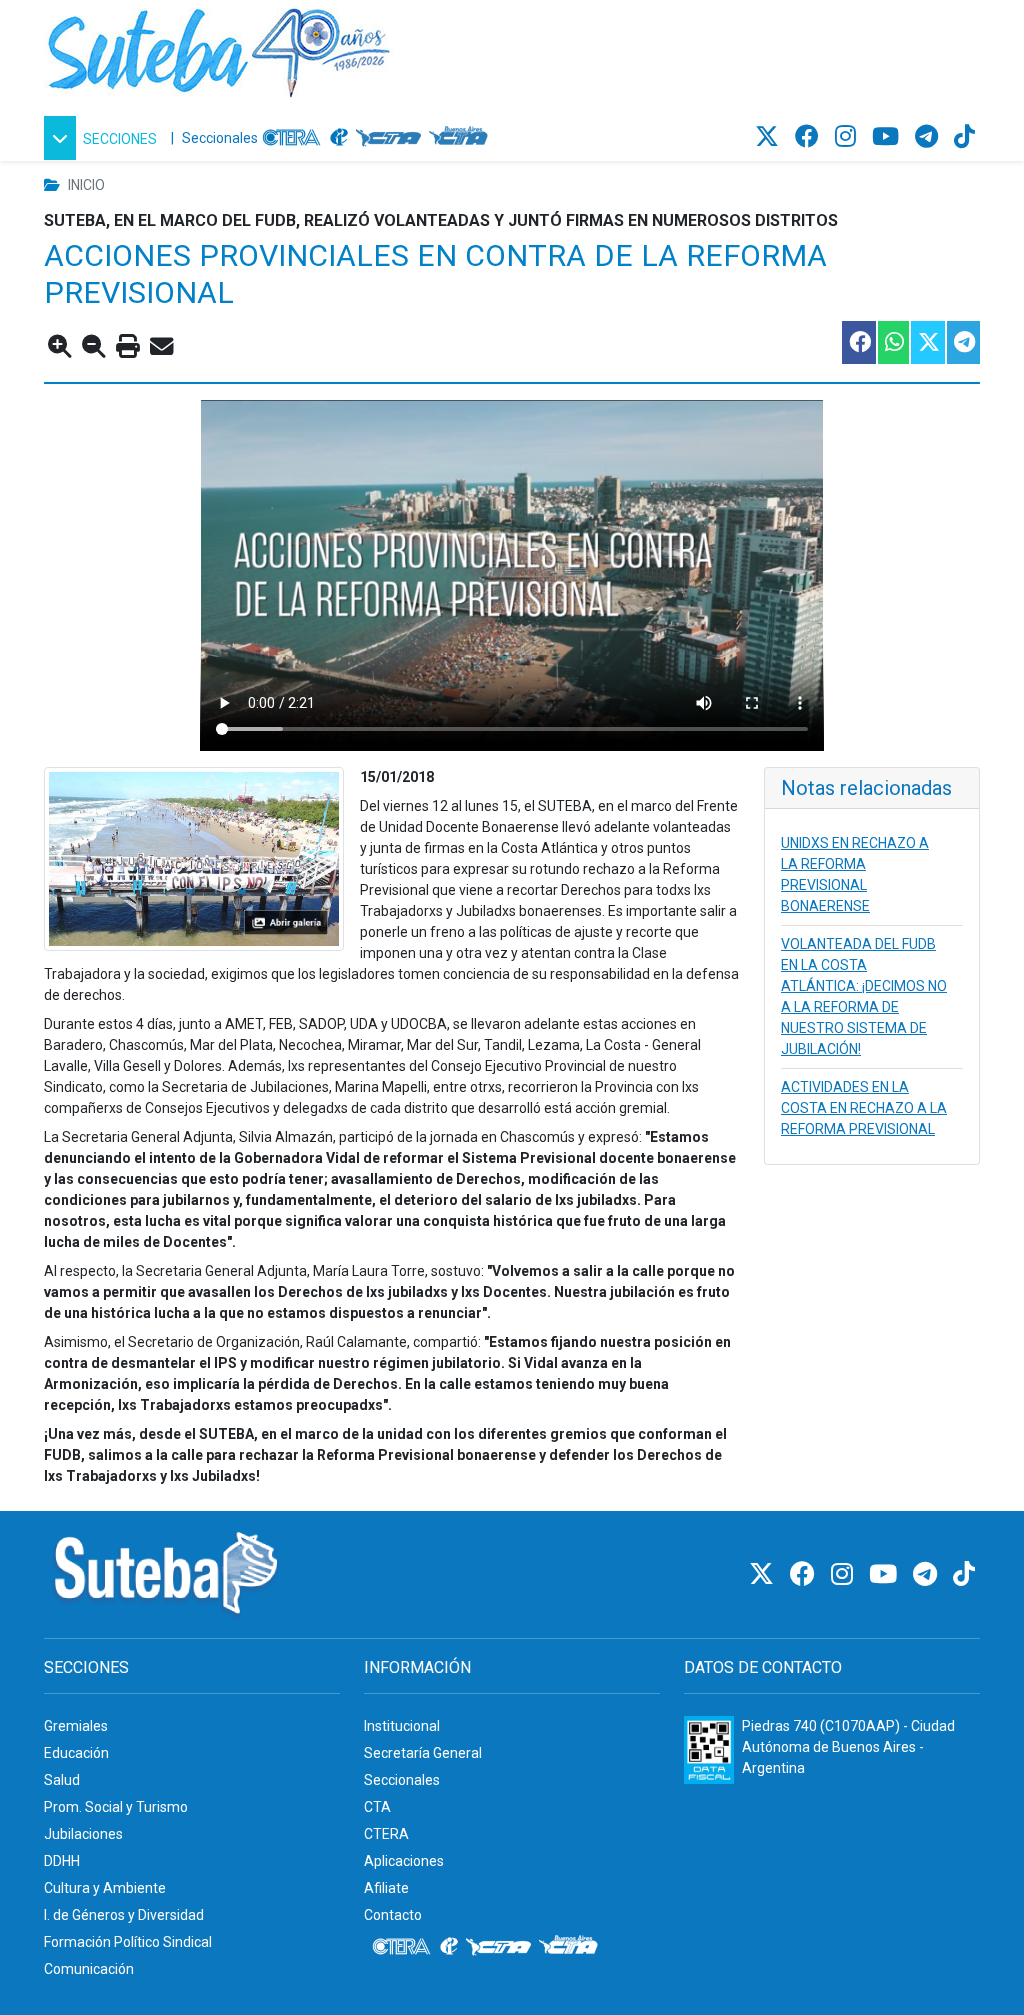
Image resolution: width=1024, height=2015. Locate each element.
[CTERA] (292, 138)
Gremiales (76, 1726)
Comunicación (89, 1969)
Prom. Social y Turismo (116, 1807)
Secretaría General (423, 1753)
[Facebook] (810, 137)
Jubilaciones (83, 1834)
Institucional (402, 1726)
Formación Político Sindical (128, 1942)
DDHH (62, 1861)
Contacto (393, 1915)
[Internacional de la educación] (339, 138)
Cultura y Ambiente (105, 1888)
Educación (76, 1753)
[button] (103, 138)
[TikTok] (964, 137)
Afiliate (386, 1888)
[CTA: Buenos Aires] (461, 138)
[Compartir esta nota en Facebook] (858, 342)
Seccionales (220, 138)
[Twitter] (770, 137)
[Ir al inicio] (219, 49)
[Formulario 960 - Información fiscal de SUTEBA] (709, 1750)
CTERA (386, 1834)
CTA (377, 1807)
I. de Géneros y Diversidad (124, 1915)
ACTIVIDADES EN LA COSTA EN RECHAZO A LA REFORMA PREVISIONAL (864, 1108)
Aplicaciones (404, 1861)
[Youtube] (888, 137)
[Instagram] (848, 137)
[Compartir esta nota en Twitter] (927, 342)
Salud (62, 1780)
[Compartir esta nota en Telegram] (962, 342)
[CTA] (388, 138)
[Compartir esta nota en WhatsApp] (892, 342)
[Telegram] (929, 137)
